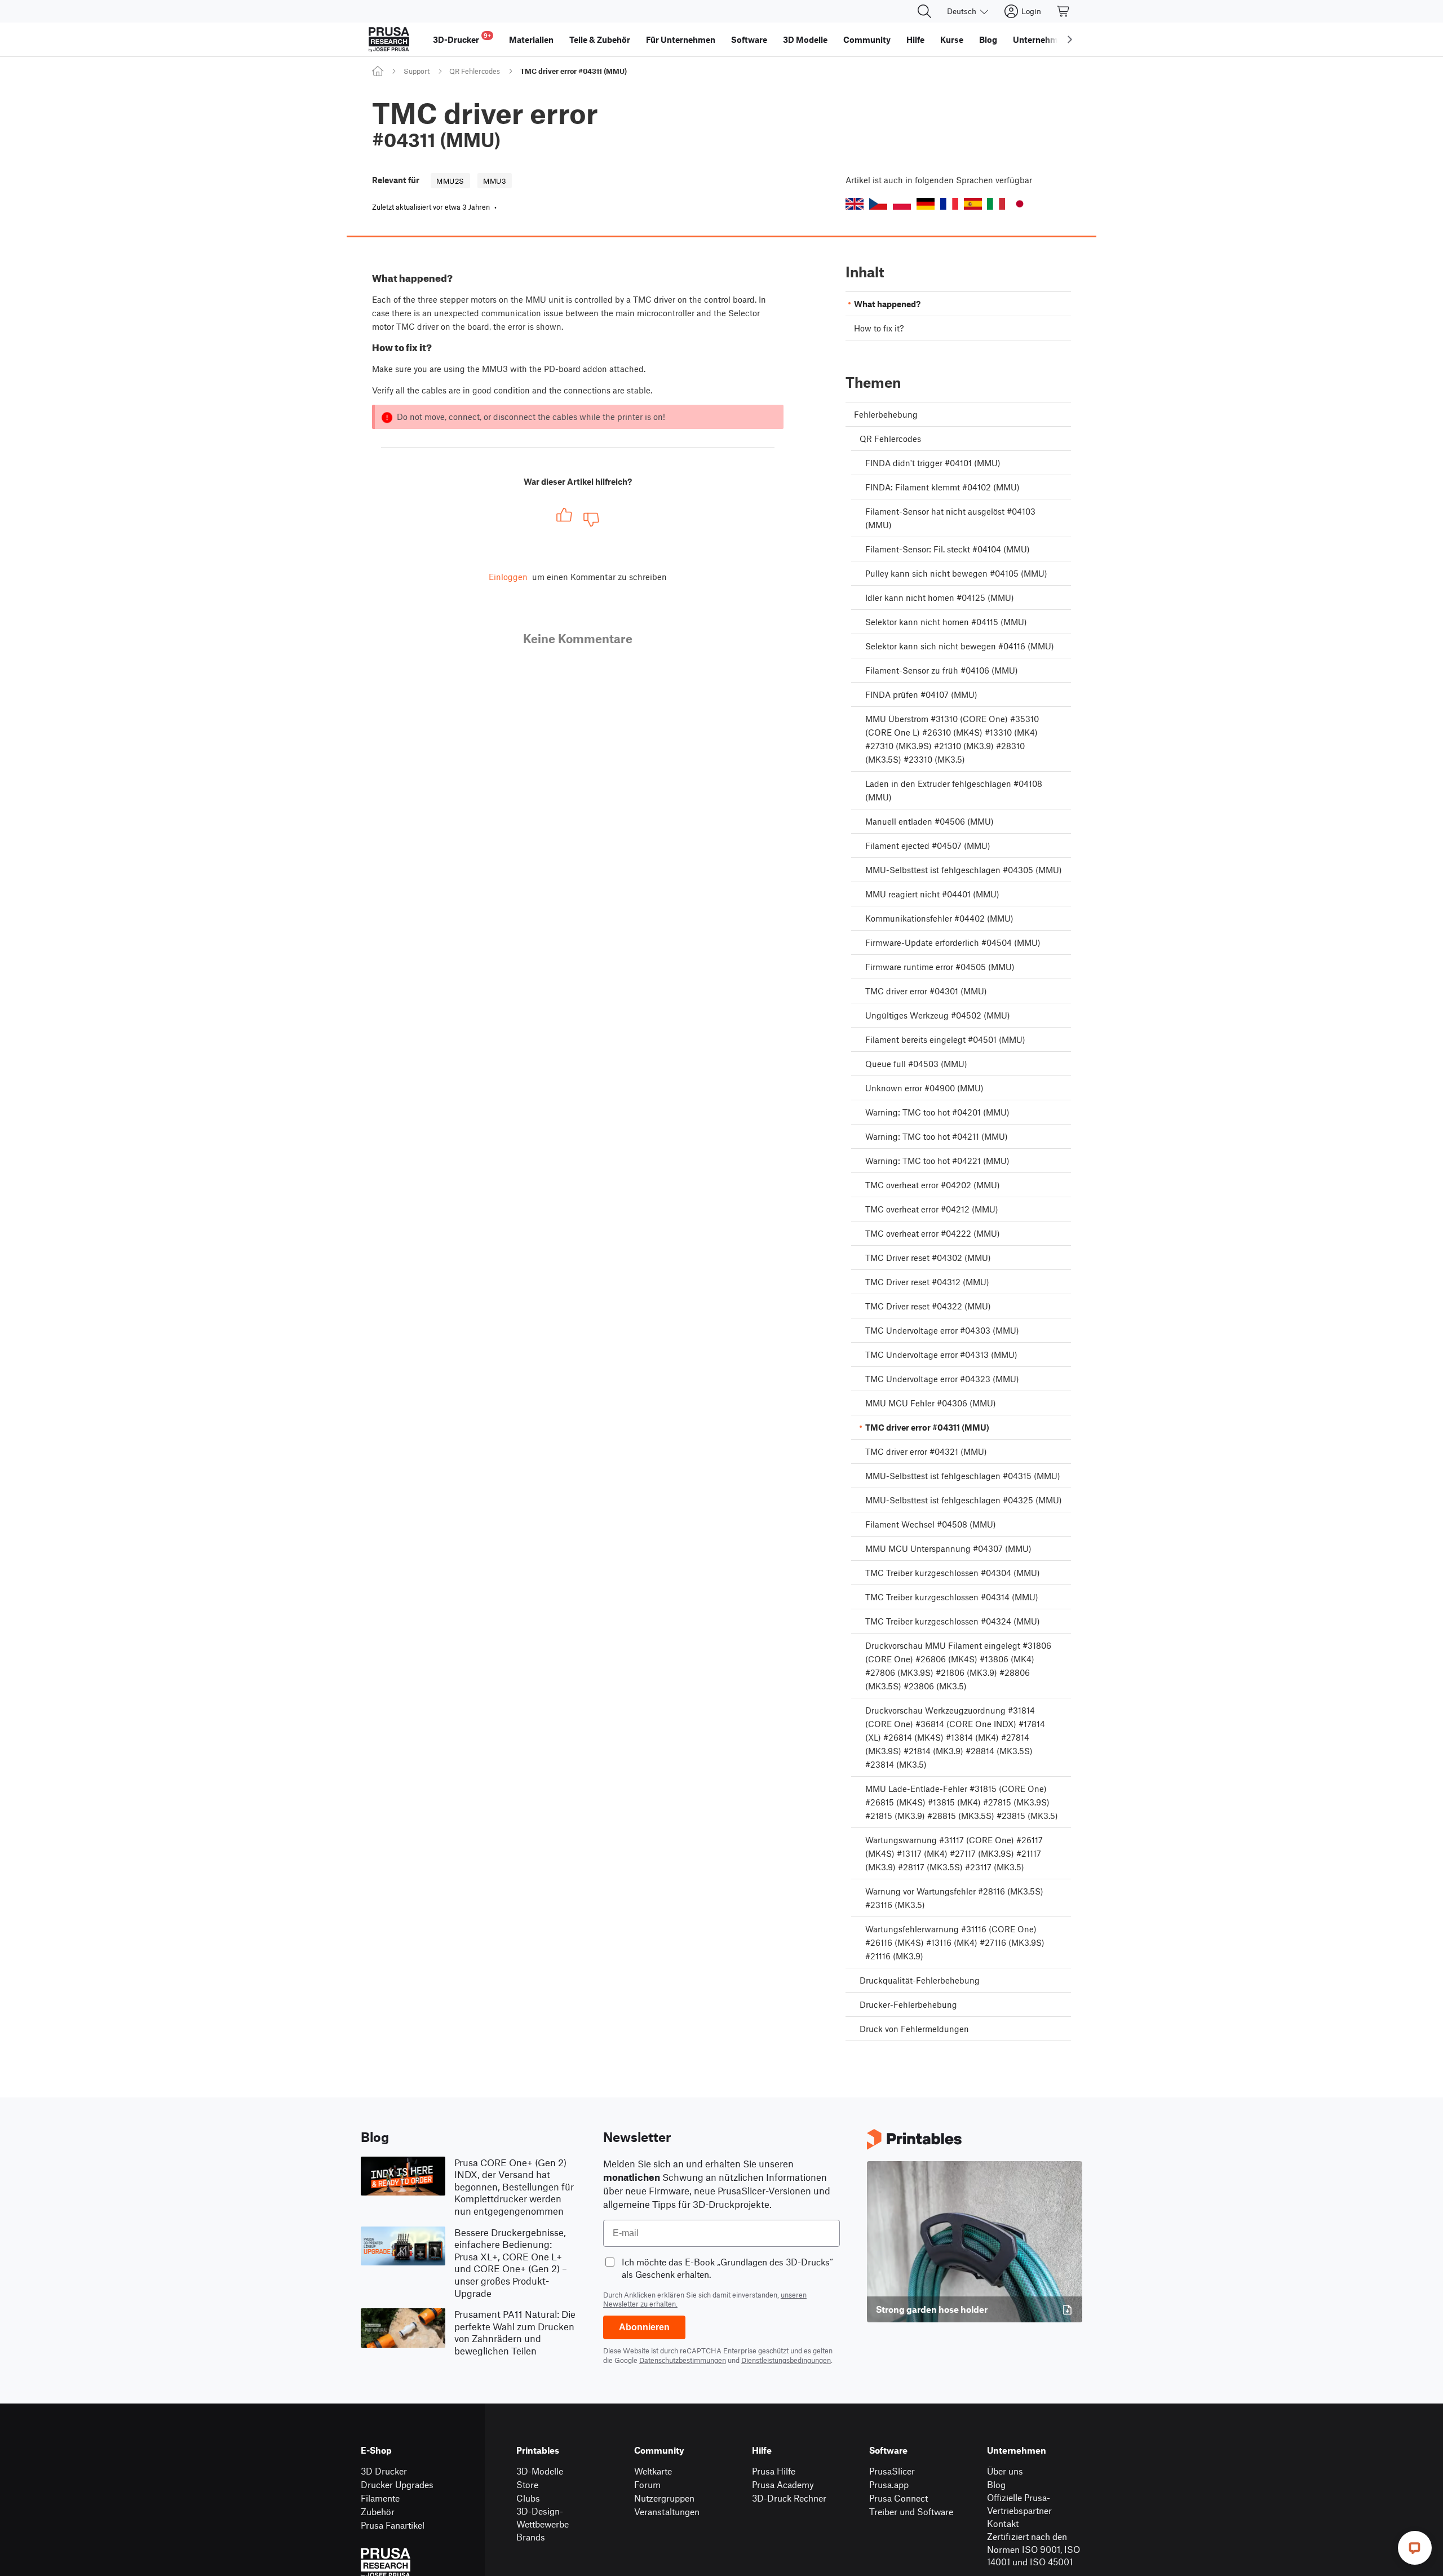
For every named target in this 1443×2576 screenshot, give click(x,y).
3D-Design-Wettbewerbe (543, 2517)
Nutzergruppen (664, 2498)
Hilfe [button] (915, 39)
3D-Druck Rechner (789, 2498)
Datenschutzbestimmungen (683, 2360)
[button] (855, 204)
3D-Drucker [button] (462, 38)
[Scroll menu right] (1070, 39)
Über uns (1005, 2471)
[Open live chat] (1415, 2548)
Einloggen (508, 577)
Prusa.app (889, 2484)
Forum (647, 2484)
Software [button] (749, 39)
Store (527, 2484)
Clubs (528, 2498)
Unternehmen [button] (1040, 39)
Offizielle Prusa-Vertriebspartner (1019, 2504)
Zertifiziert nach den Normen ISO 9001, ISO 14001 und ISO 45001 (1033, 2549)
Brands (531, 2537)
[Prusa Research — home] (389, 39)
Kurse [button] (952, 39)
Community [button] (867, 39)
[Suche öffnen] (924, 11)
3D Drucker (384, 2471)
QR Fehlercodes (475, 71)
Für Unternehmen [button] (681, 39)
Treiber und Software (911, 2511)
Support (417, 71)
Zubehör (378, 2511)
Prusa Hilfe (774, 2471)
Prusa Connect (898, 2498)
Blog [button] (988, 39)
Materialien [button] (531, 39)
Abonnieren (644, 2327)
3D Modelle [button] (805, 39)
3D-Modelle (540, 2471)
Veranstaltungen (667, 2511)
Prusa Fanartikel (393, 2525)
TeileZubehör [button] (600, 39)
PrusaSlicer (892, 2471)
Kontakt (1003, 2523)
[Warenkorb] (1064, 11)
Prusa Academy (783, 2484)
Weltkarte (653, 2471)
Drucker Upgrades (397, 2484)
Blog (996, 2484)
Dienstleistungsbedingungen (786, 2360)
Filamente (380, 2498)
